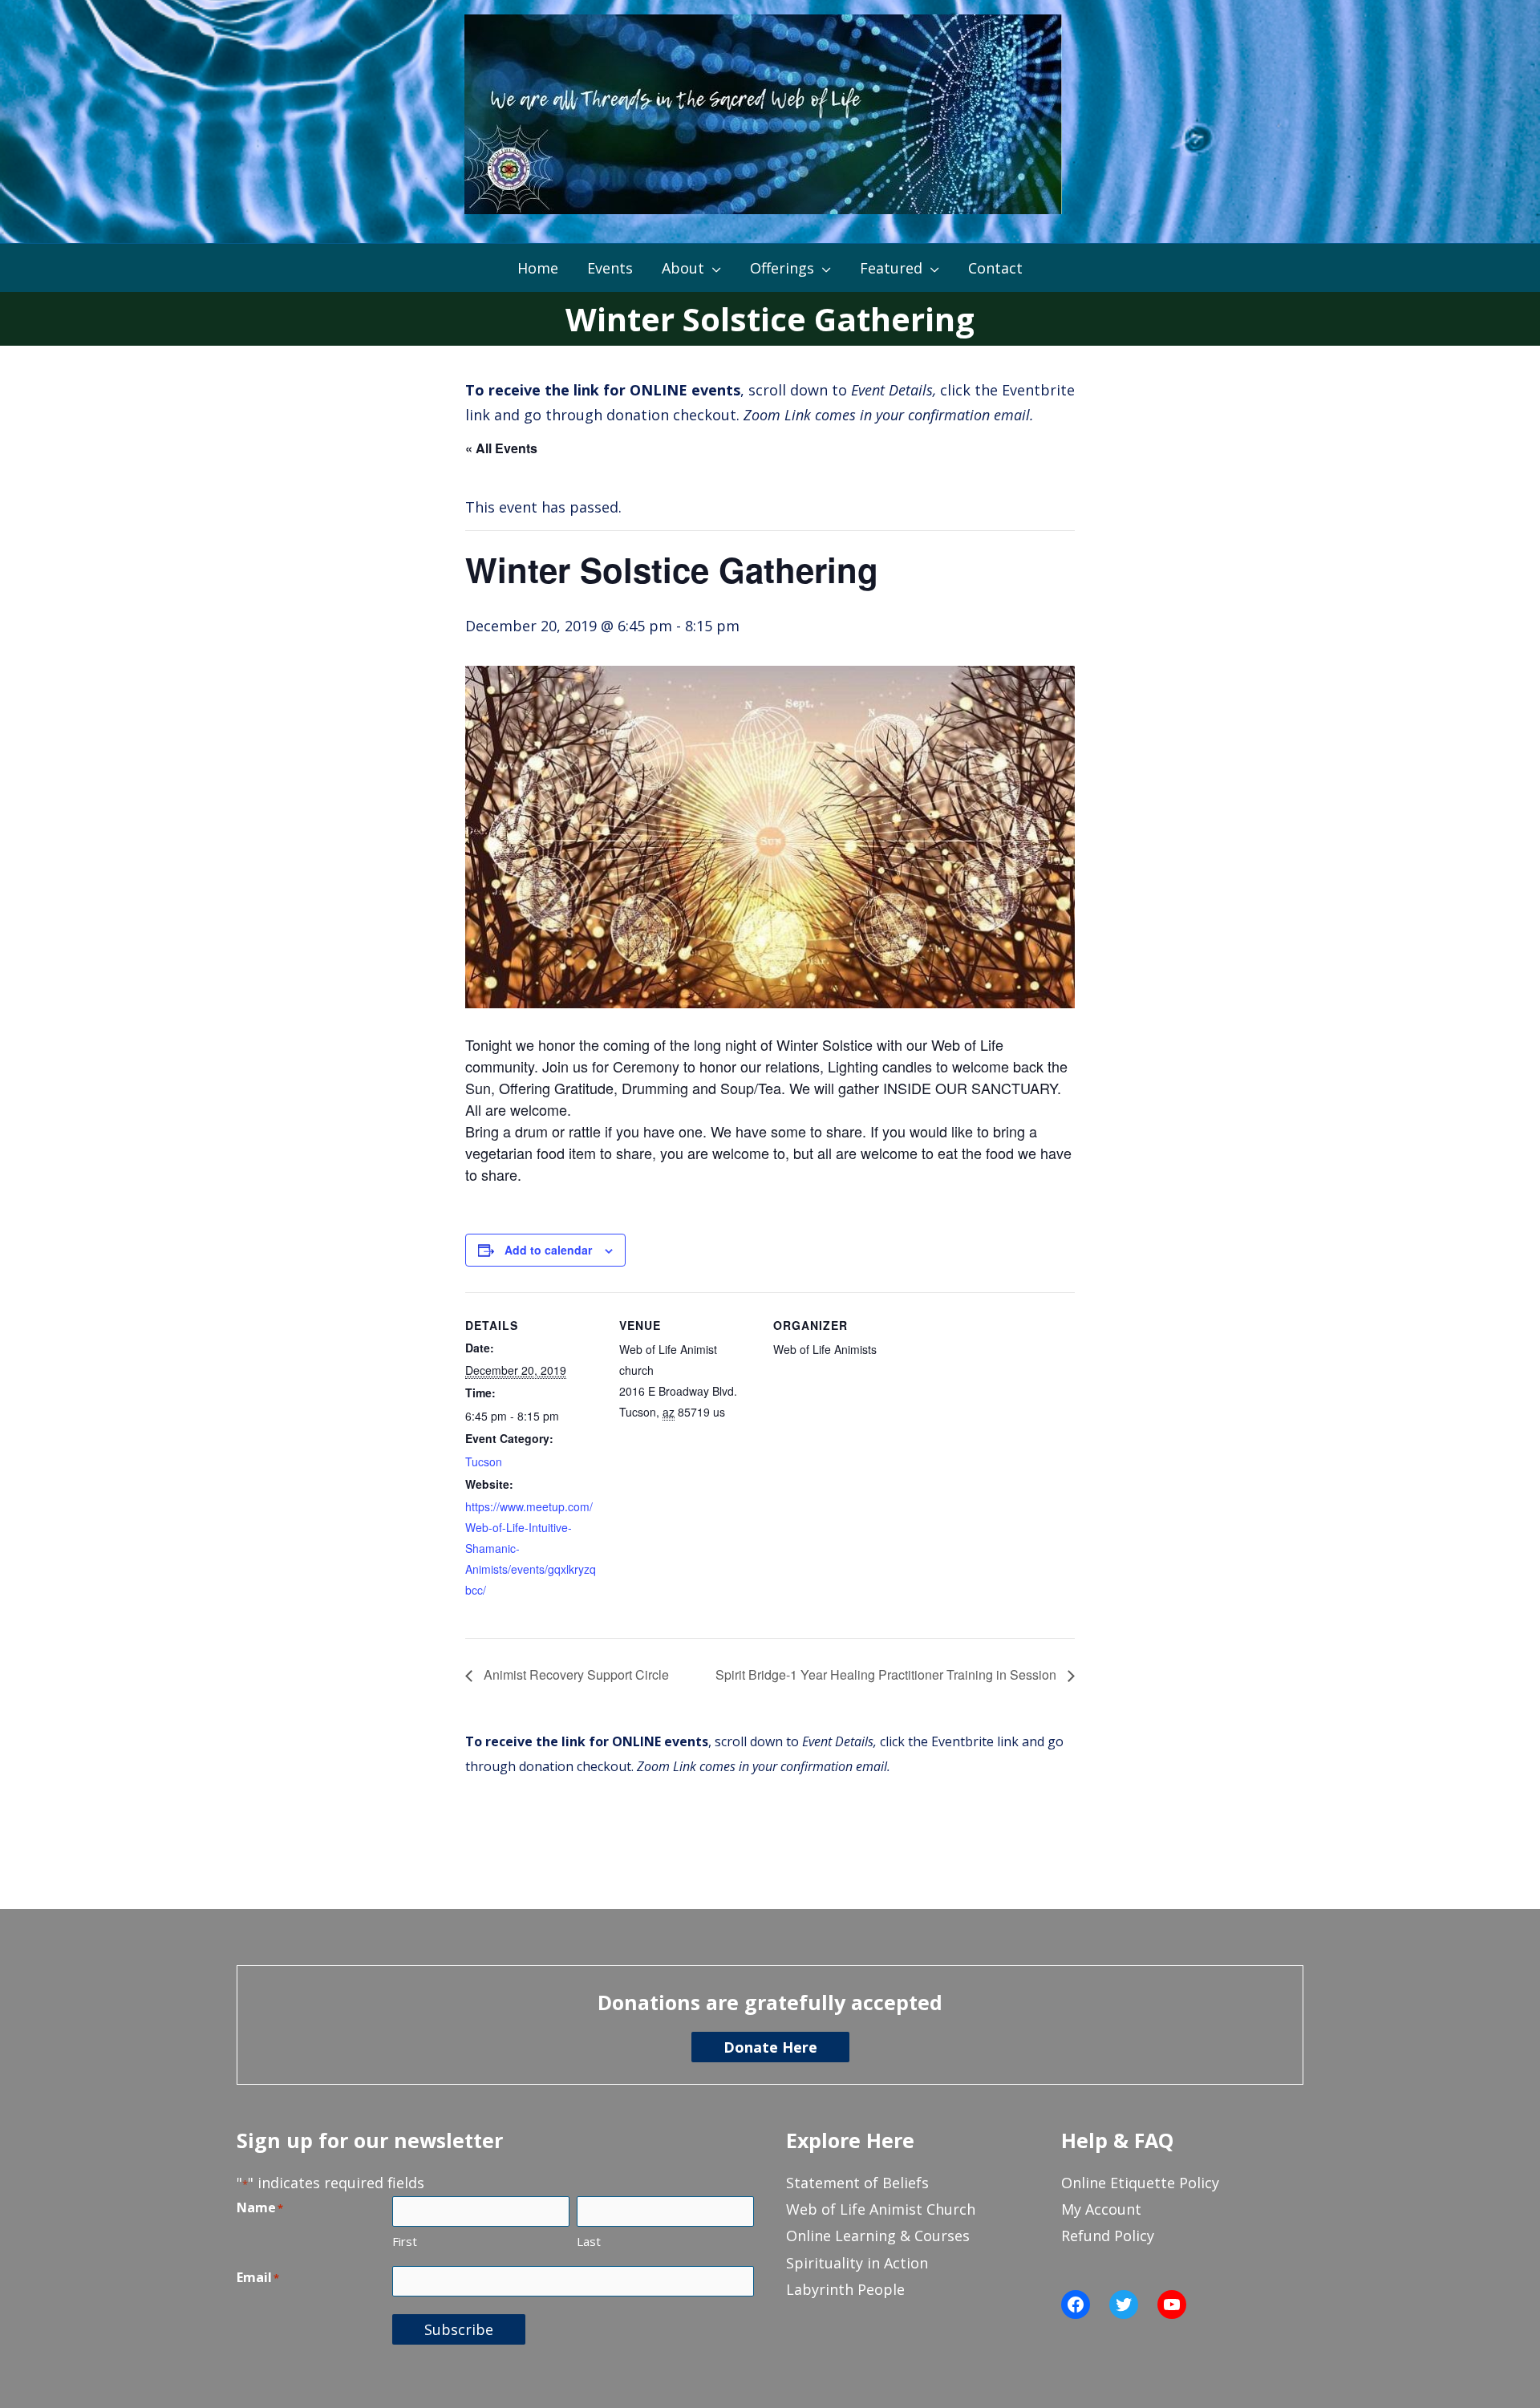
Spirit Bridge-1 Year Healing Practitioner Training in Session (888, 1674)
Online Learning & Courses (878, 2236)
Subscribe (459, 2329)
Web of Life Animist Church (881, 2209)
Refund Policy (1108, 2236)
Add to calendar (548, 1250)
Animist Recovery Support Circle (575, 1674)
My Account (1101, 2209)
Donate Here (770, 2047)
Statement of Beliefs (857, 2183)
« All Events (501, 448)
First (405, 2241)
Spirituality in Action (857, 2263)
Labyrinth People (845, 2289)
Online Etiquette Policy (1140, 2183)
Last (589, 2241)
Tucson (484, 1461)
